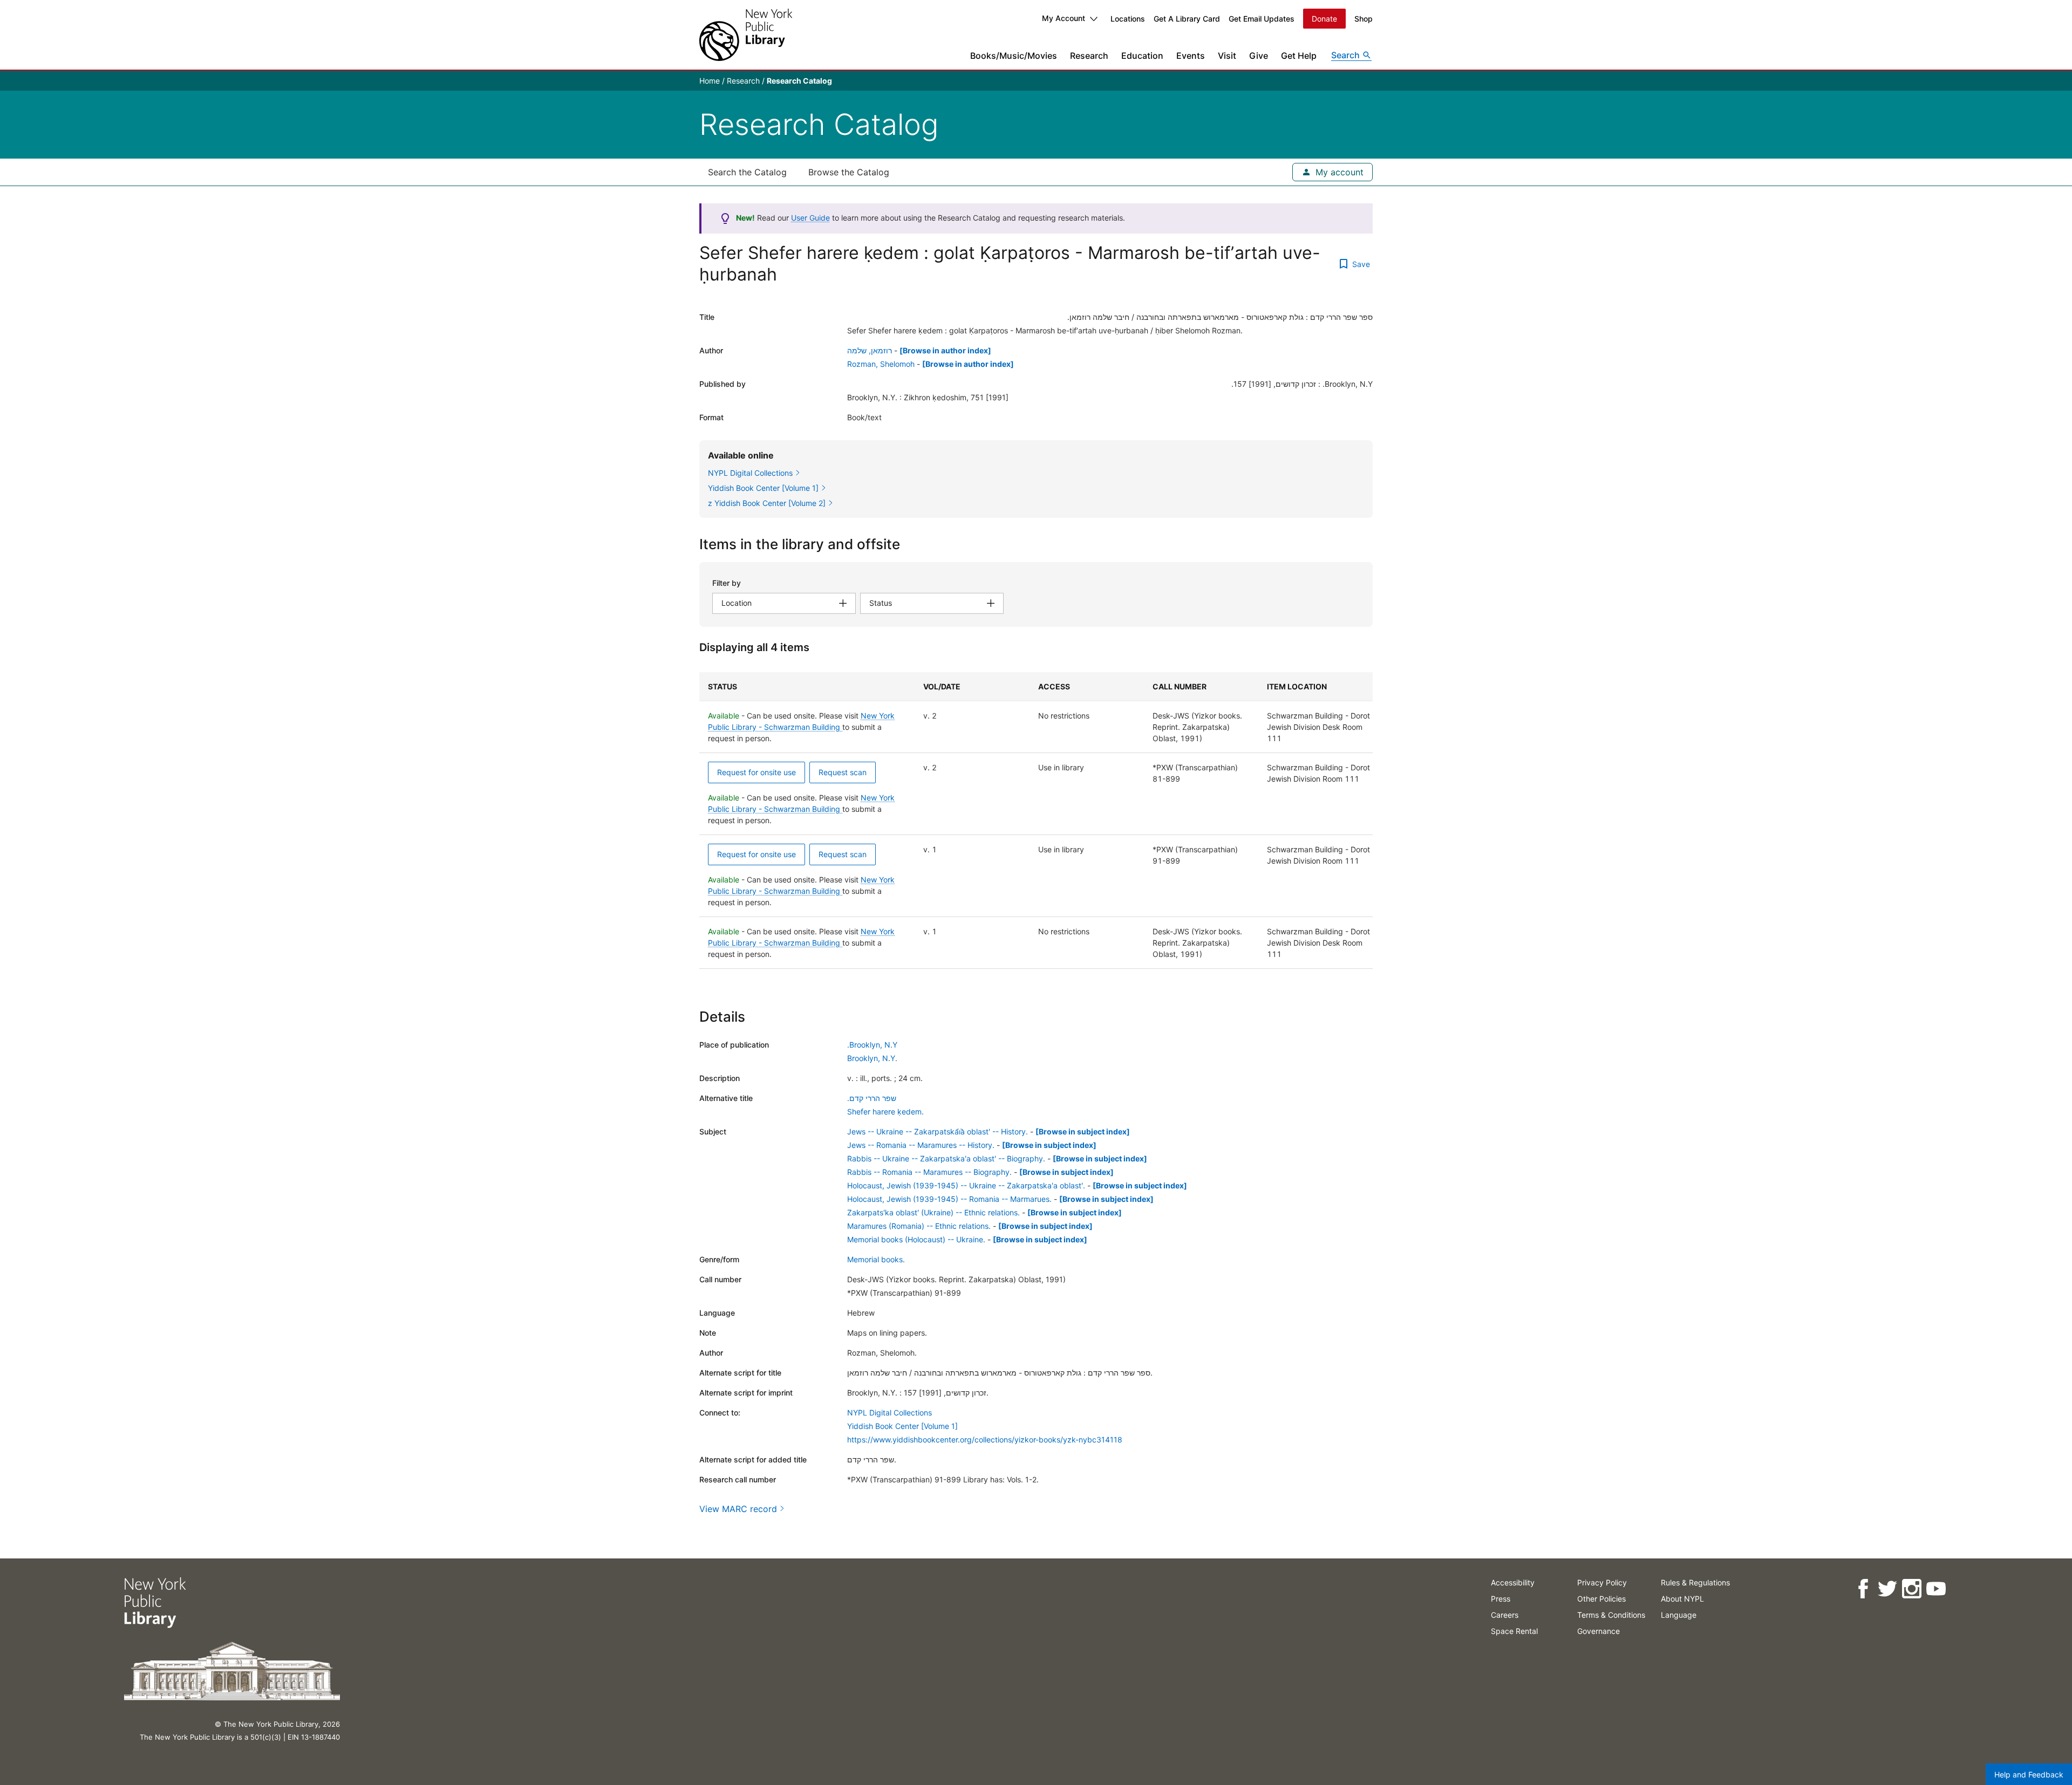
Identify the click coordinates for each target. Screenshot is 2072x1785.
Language (1679, 1615)
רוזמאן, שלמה (870, 350)
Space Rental (1514, 1631)
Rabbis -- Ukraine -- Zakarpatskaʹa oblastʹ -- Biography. (946, 1158)
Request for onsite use (756, 772)
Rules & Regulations (1695, 1582)
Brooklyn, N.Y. (872, 1058)
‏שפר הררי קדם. (872, 1098)
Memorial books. (876, 1259)
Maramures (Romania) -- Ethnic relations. (919, 1226)
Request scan (843, 772)
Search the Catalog (747, 172)
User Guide (810, 218)
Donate (1324, 19)
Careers (1505, 1615)
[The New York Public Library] (746, 35)
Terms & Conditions (1611, 1615)
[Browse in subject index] (1083, 1131)
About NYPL (1682, 1599)
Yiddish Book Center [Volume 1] (902, 1426)
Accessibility (1513, 1582)
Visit (1227, 56)
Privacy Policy (1602, 1582)
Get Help (1299, 56)
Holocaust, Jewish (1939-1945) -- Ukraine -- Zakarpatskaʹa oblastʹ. (966, 1185)
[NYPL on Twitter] (1887, 1589)
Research (1089, 56)
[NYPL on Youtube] (1936, 1589)
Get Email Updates (1262, 19)
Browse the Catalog (849, 172)
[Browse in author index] (945, 350)
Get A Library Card (1187, 19)
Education (1142, 56)
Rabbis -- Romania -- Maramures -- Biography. (929, 1172)
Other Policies (1601, 1599)
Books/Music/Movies (1014, 56)
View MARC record (738, 1509)
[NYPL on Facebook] (1863, 1589)
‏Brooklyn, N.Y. (872, 1045)
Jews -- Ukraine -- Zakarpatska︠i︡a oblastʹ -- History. (938, 1131)
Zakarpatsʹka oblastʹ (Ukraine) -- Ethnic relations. (933, 1212)
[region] (1036, 820)
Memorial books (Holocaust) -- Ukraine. (916, 1239)
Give (1259, 56)
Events (1191, 56)
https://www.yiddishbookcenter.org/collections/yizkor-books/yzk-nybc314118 (985, 1439)
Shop (1364, 19)
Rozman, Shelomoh (881, 364)
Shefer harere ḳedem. (885, 1112)
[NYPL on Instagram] (1911, 1589)
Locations (1128, 19)
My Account (1064, 18)
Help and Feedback (2029, 1774)
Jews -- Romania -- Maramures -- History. (921, 1145)
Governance (1599, 1631)
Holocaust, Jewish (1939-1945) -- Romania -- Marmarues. (949, 1199)
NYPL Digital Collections (890, 1413)
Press (1501, 1599)
